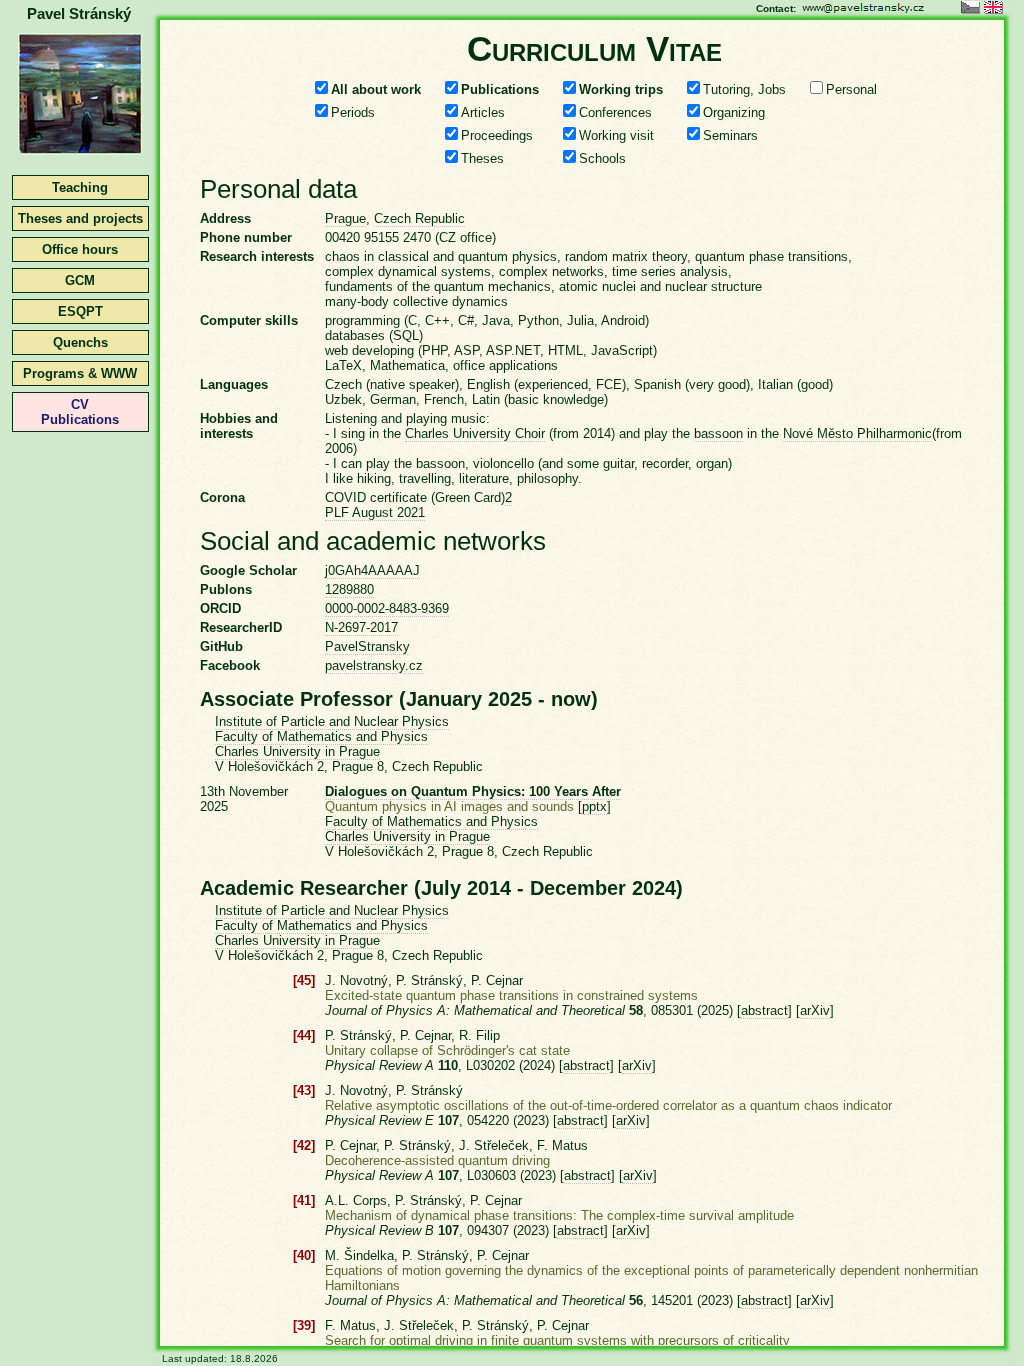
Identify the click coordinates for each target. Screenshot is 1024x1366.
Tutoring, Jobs (744, 89)
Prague (345, 218)
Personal (851, 89)
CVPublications (80, 412)
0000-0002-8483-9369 (387, 608)
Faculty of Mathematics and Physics (321, 736)
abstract (764, 1010)
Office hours (80, 249)
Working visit (616, 135)
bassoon (718, 433)
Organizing (734, 112)
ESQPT (80, 311)
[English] (993, 9)
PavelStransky (367, 646)
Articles (483, 112)
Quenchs (80, 342)
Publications (500, 89)
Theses (482, 158)
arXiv (815, 1010)
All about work (376, 89)
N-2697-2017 (361, 627)
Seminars (730, 135)
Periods (353, 112)
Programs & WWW (80, 373)
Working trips (621, 89)
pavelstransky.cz (374, 665)
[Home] (80, 152)
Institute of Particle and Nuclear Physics (332, 721)
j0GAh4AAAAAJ (372, 570)
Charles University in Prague (297, 751)
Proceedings (497, 135)
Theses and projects (80, 218)
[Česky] (970, 9)
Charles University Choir (475, 433)
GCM (80, 280)
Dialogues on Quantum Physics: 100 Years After (473, 791)
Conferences (615, 112)
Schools (602, 158)
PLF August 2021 (375, 512)
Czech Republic (419, 218)
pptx (594, 806)
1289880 (349, 589)
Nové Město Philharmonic (857, 433)
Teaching (80, 187)
